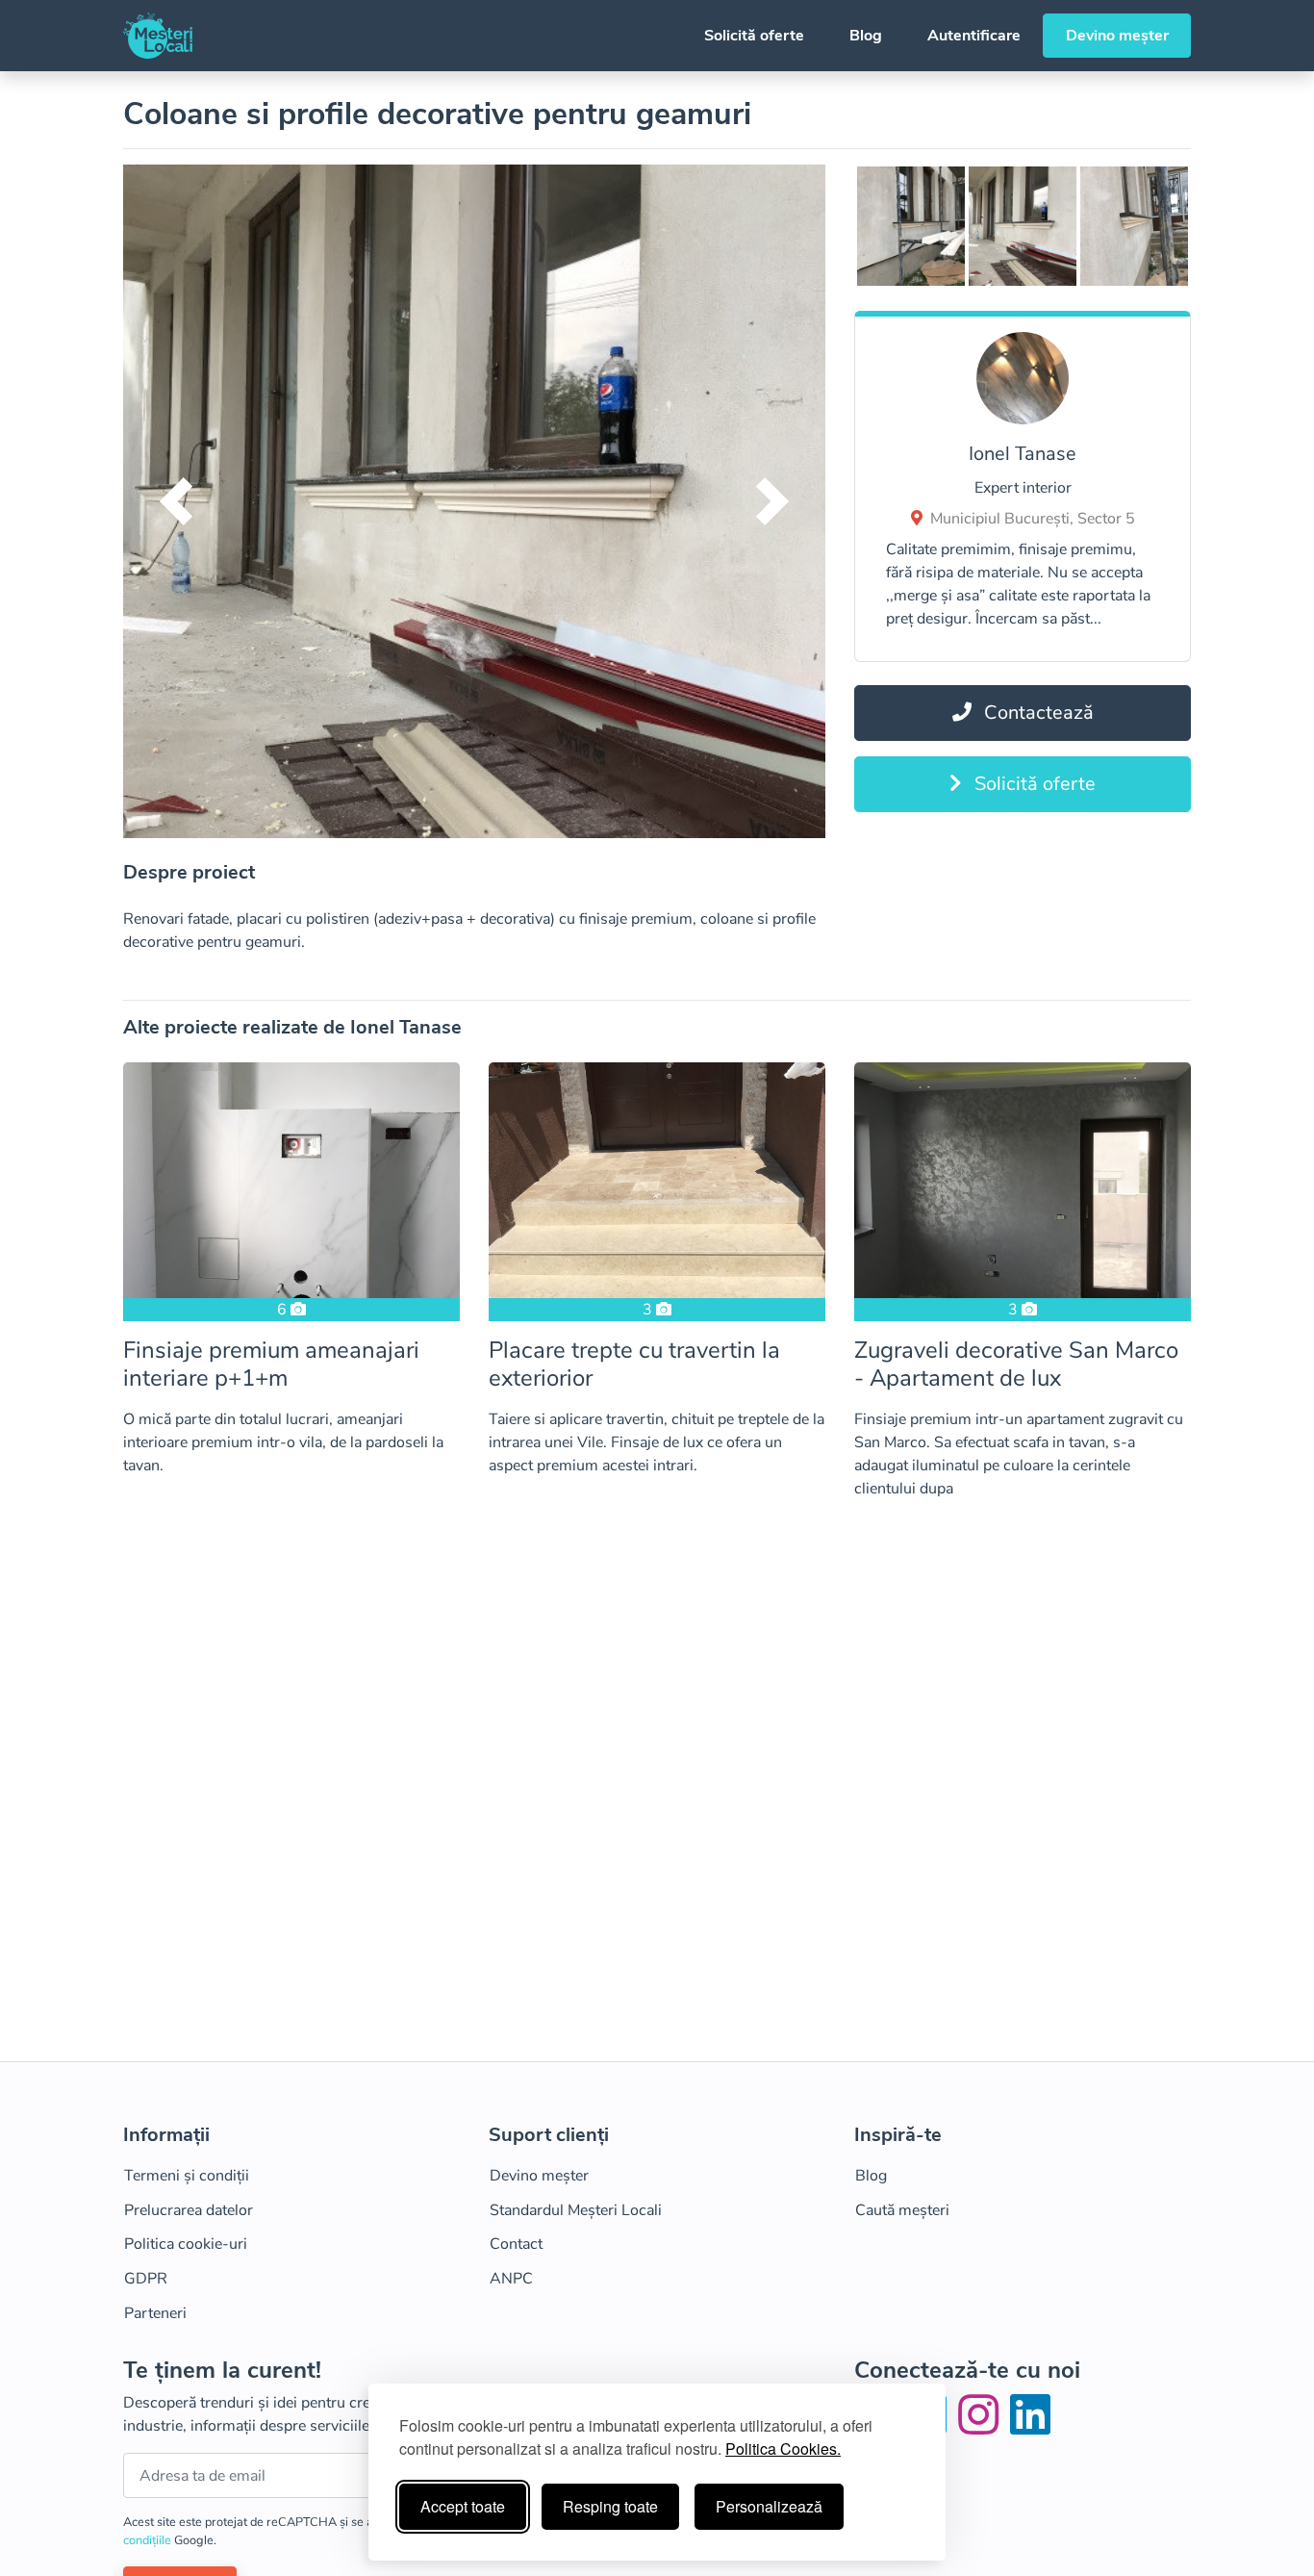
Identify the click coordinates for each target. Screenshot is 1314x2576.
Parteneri (155, 2313)
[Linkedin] (1030, 2427)
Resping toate (610, 2506)
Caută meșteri (902, 2210)
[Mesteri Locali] (158, 36)
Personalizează (769, 2506)
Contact (516, 2244)
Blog (866, 36)
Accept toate (463, 2506)
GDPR (146, 2279)
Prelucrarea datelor (189, 2210)
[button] (176, 501)
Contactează (1036, 713)
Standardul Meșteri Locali (576, 2210)
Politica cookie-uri (186, 2244)
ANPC (511, 2279)
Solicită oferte (754, 36)
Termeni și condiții (187, 2176)
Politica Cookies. (783, 2448)
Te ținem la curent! (222, 2371)
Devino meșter (1117, 36)
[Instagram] (982, 2427)
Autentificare (974, 36)
